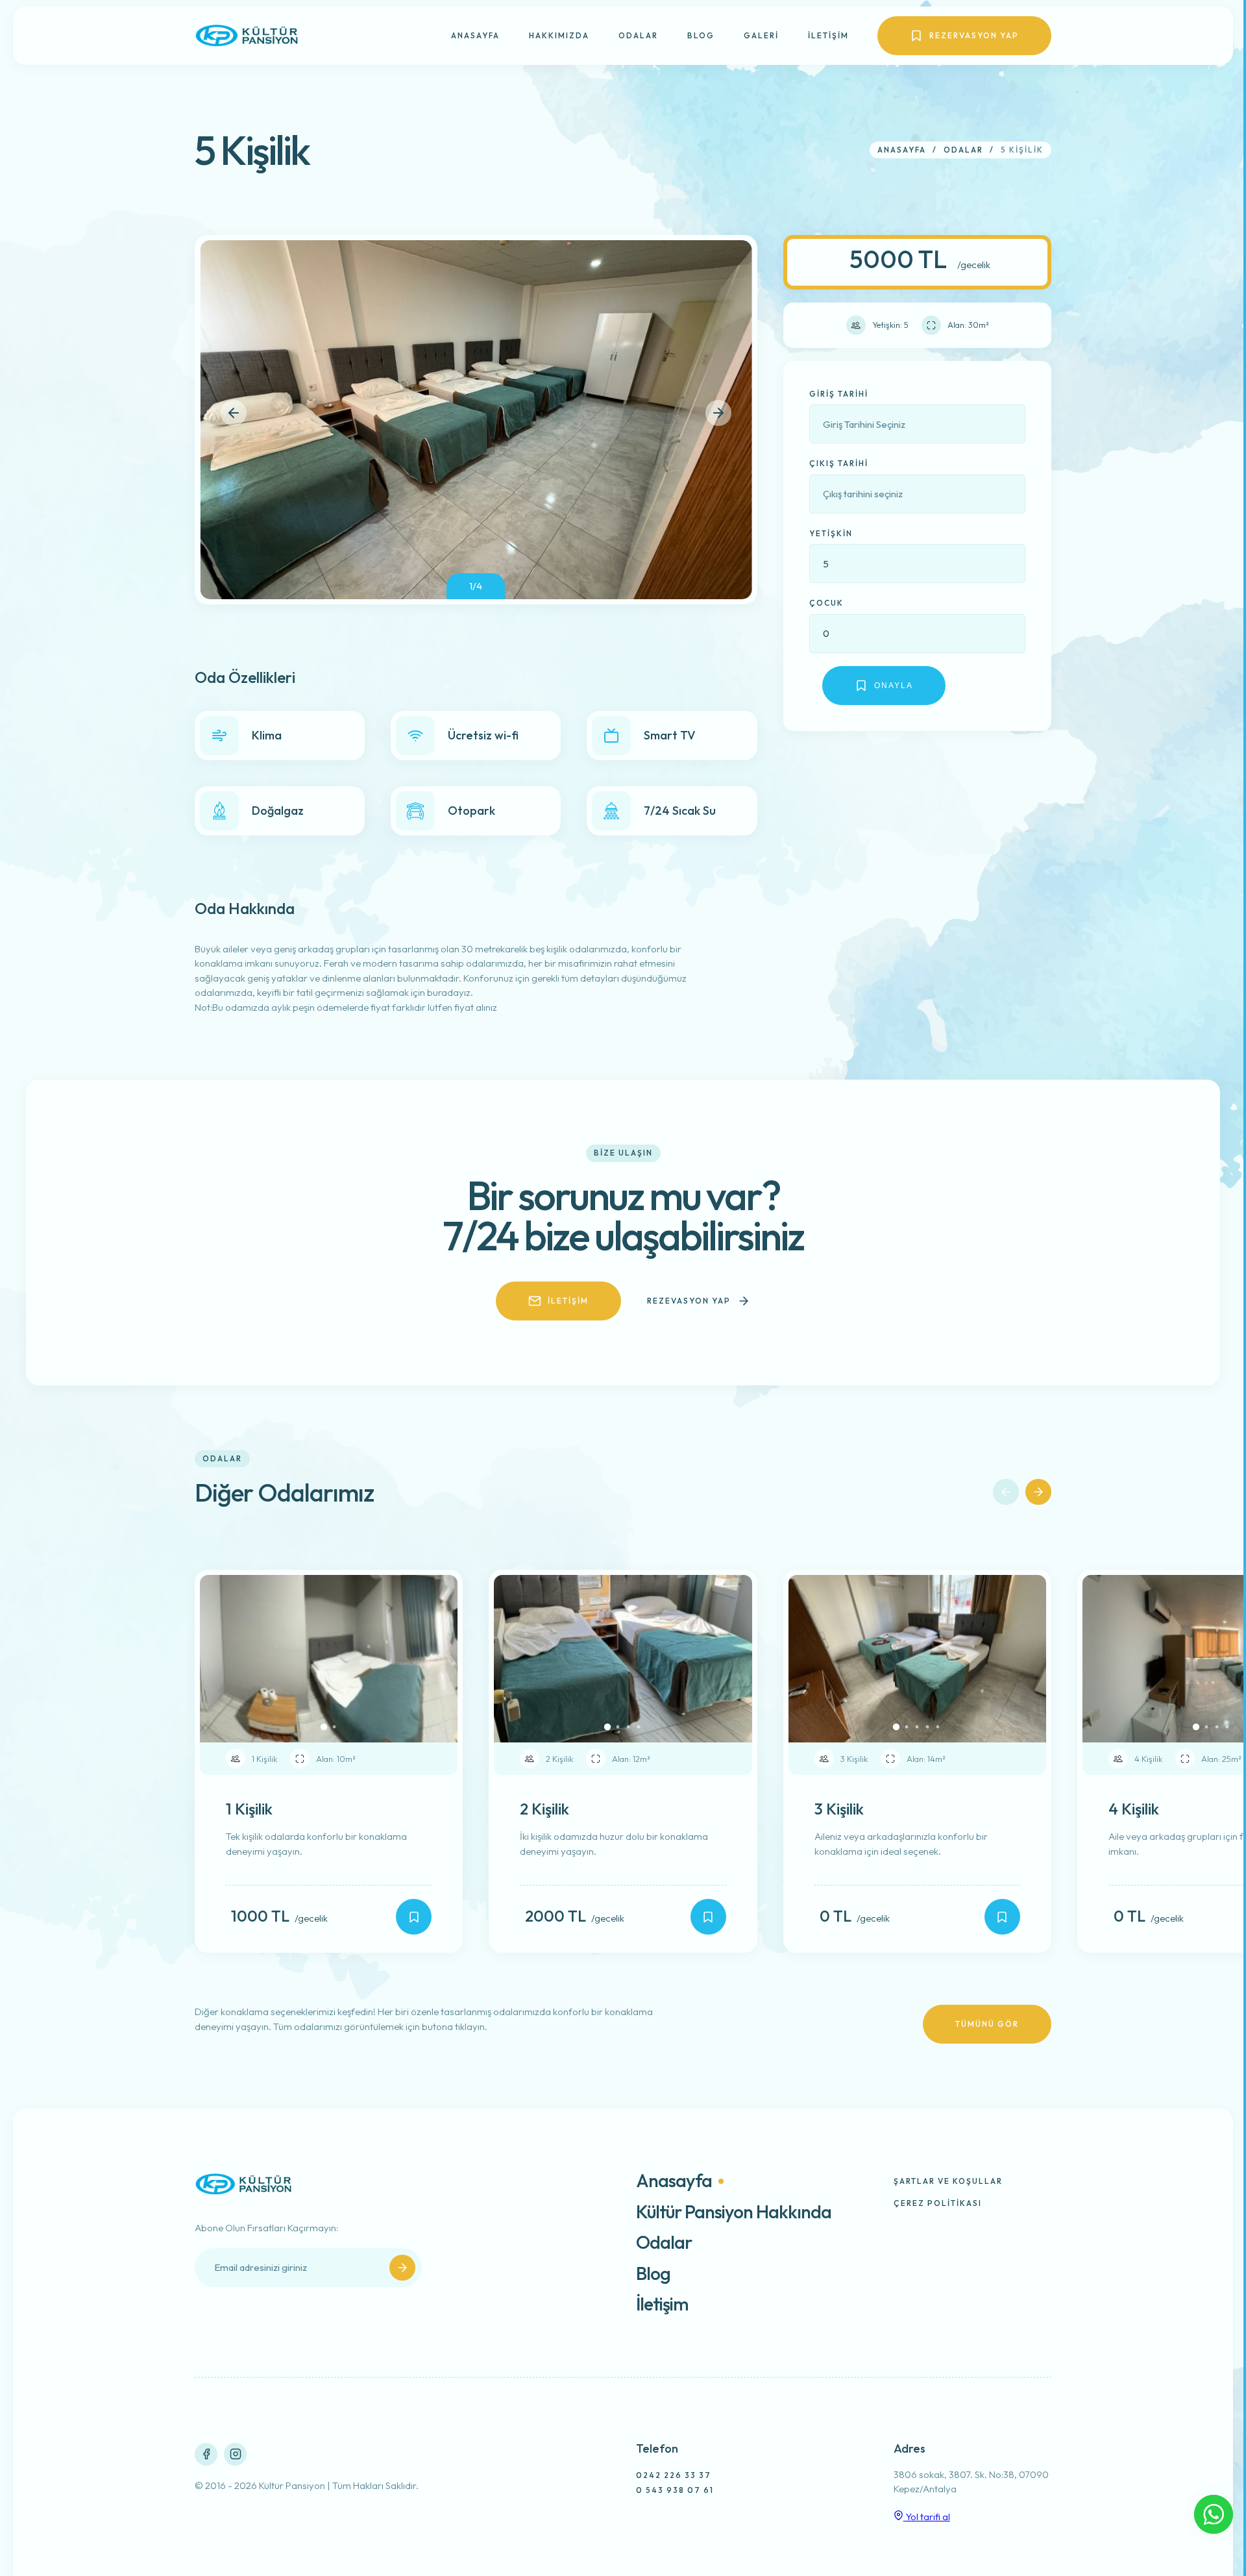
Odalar (638, 35)
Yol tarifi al (927, 2517)
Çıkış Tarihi (839, 463)
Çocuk (826, 603)
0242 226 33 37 (674, 2475)
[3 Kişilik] (1002, 1917)
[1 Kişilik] (414, 1917)
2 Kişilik (544, 1809)
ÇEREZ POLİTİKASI (938, 2203)
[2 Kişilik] (708, 1917)
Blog (701, 35)
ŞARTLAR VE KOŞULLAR (948, 2181)
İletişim (828, 35)
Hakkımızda (559, 35)
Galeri (761, 35)
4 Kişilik (1134, 1809)
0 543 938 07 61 (675, 2490)
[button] (234, 413)
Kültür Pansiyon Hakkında (734, 2212)
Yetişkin (831, 533)
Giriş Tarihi (839, 394)
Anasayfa (475, 35)
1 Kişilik (249, 1809)
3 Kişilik (839, 1809)
